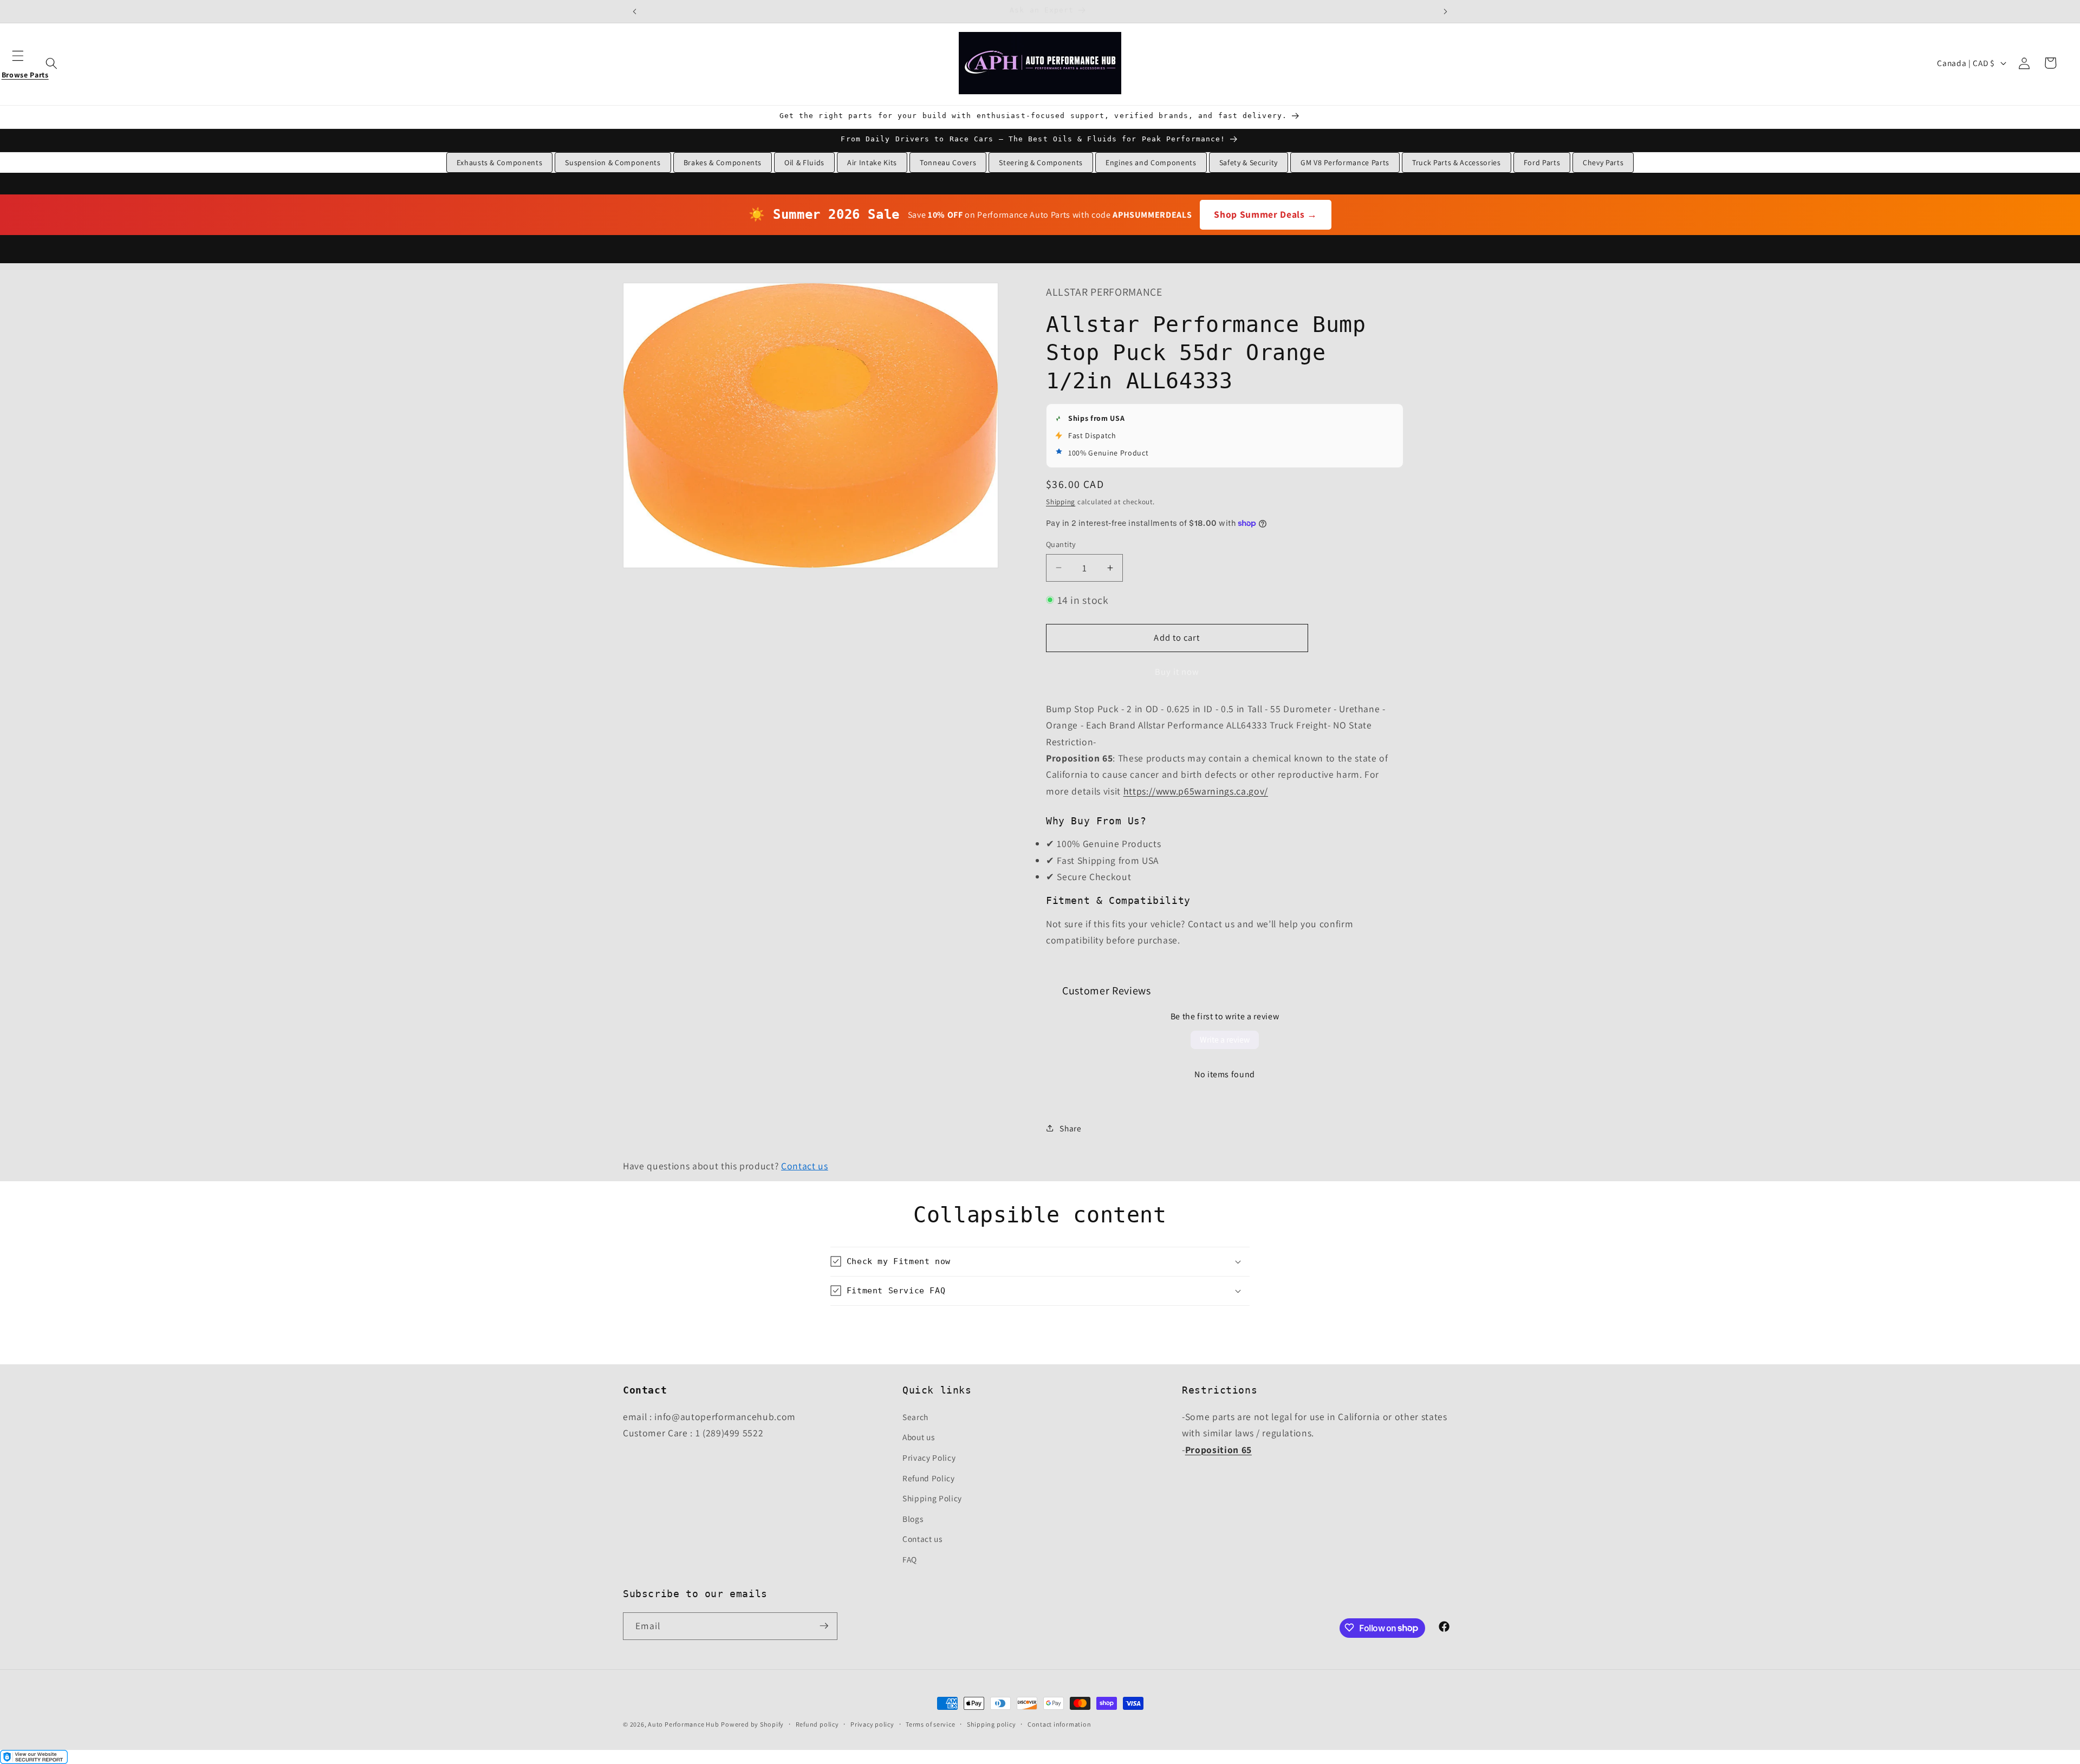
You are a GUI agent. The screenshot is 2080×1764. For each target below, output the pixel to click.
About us (918, 1437)
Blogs (913, 1518)
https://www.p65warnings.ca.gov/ (1196, 790)
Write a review (1225, 1040)
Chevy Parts (1603, 162)
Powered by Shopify (752, 1724)
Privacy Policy (929, 1457)
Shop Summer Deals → (1266, 214)
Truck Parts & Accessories (1457, 162)
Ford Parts (1542, 162)
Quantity (1061, 544)
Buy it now (1177, 672)
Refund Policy (929, 1477)
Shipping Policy (932, 1498)
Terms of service (930, 1724)
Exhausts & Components (500, 162)
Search (915, 1416)
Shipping (1061, 501)
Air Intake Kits (872, 162)
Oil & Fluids (804, 162)
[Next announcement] (1445, 11)
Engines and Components (1151, 162)
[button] (25, 63)
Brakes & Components (723, 162)
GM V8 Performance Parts (1345, 162)
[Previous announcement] (635, 11)
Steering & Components (1041, 162)
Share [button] (1070, 1128)
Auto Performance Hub (683, 1724)
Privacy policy (872, 1724)
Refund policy (817, 1724)
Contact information (1059, 1724)
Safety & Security (1249, 162)
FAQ (910, 1559)
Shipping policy (992, 1724)
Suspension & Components (613, 162)
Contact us (805, 1166)
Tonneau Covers (948, 162)
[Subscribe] (824, 1626)
